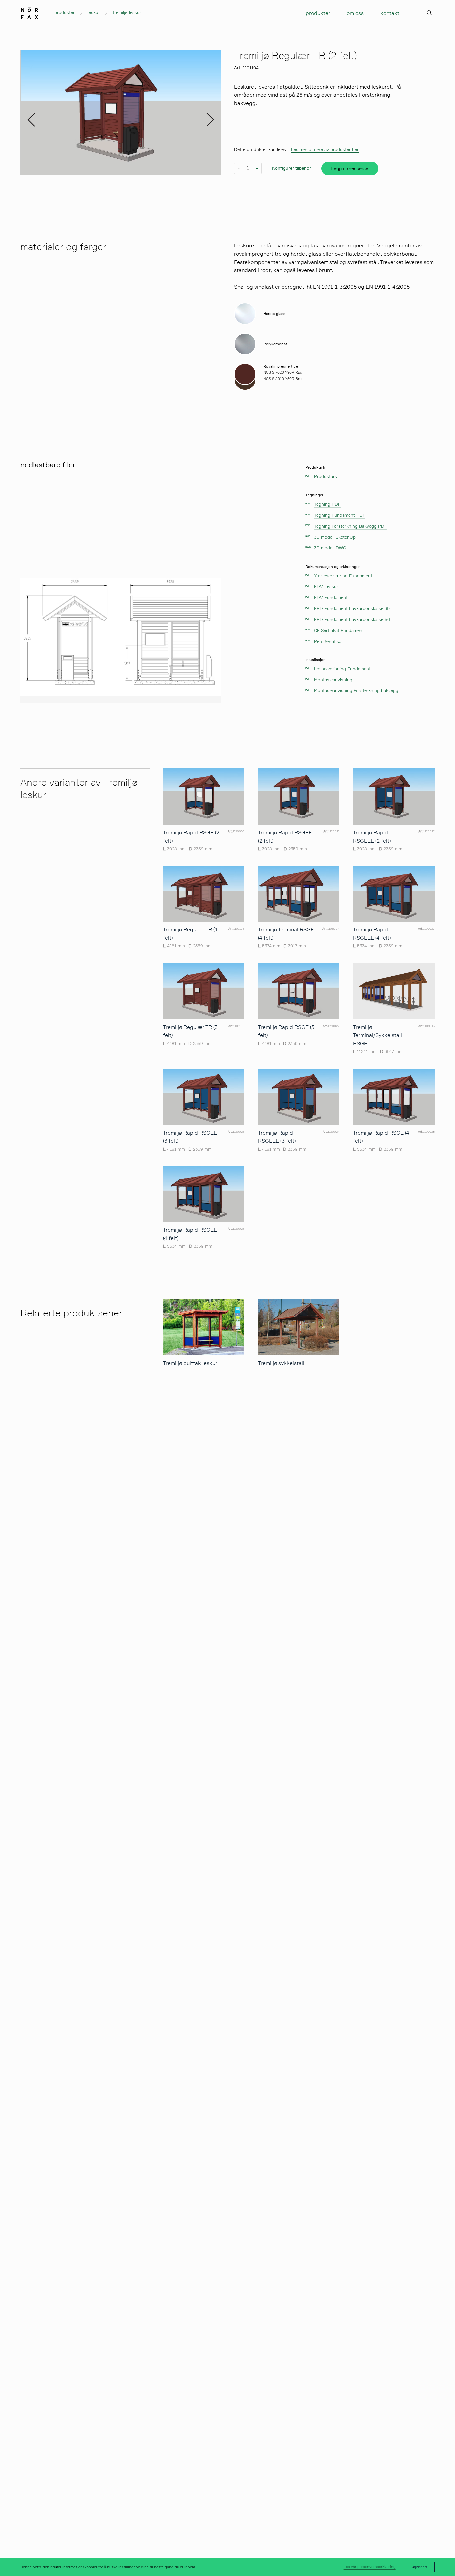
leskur (94, 13)
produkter (64, 13)
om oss (355, 13)
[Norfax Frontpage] (29, 11)
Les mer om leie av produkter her (325, 150)
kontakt (390, 13)
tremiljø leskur (127, 13)
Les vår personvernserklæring (370, 2567)
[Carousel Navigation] (120, 113)
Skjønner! (419, 2567)
